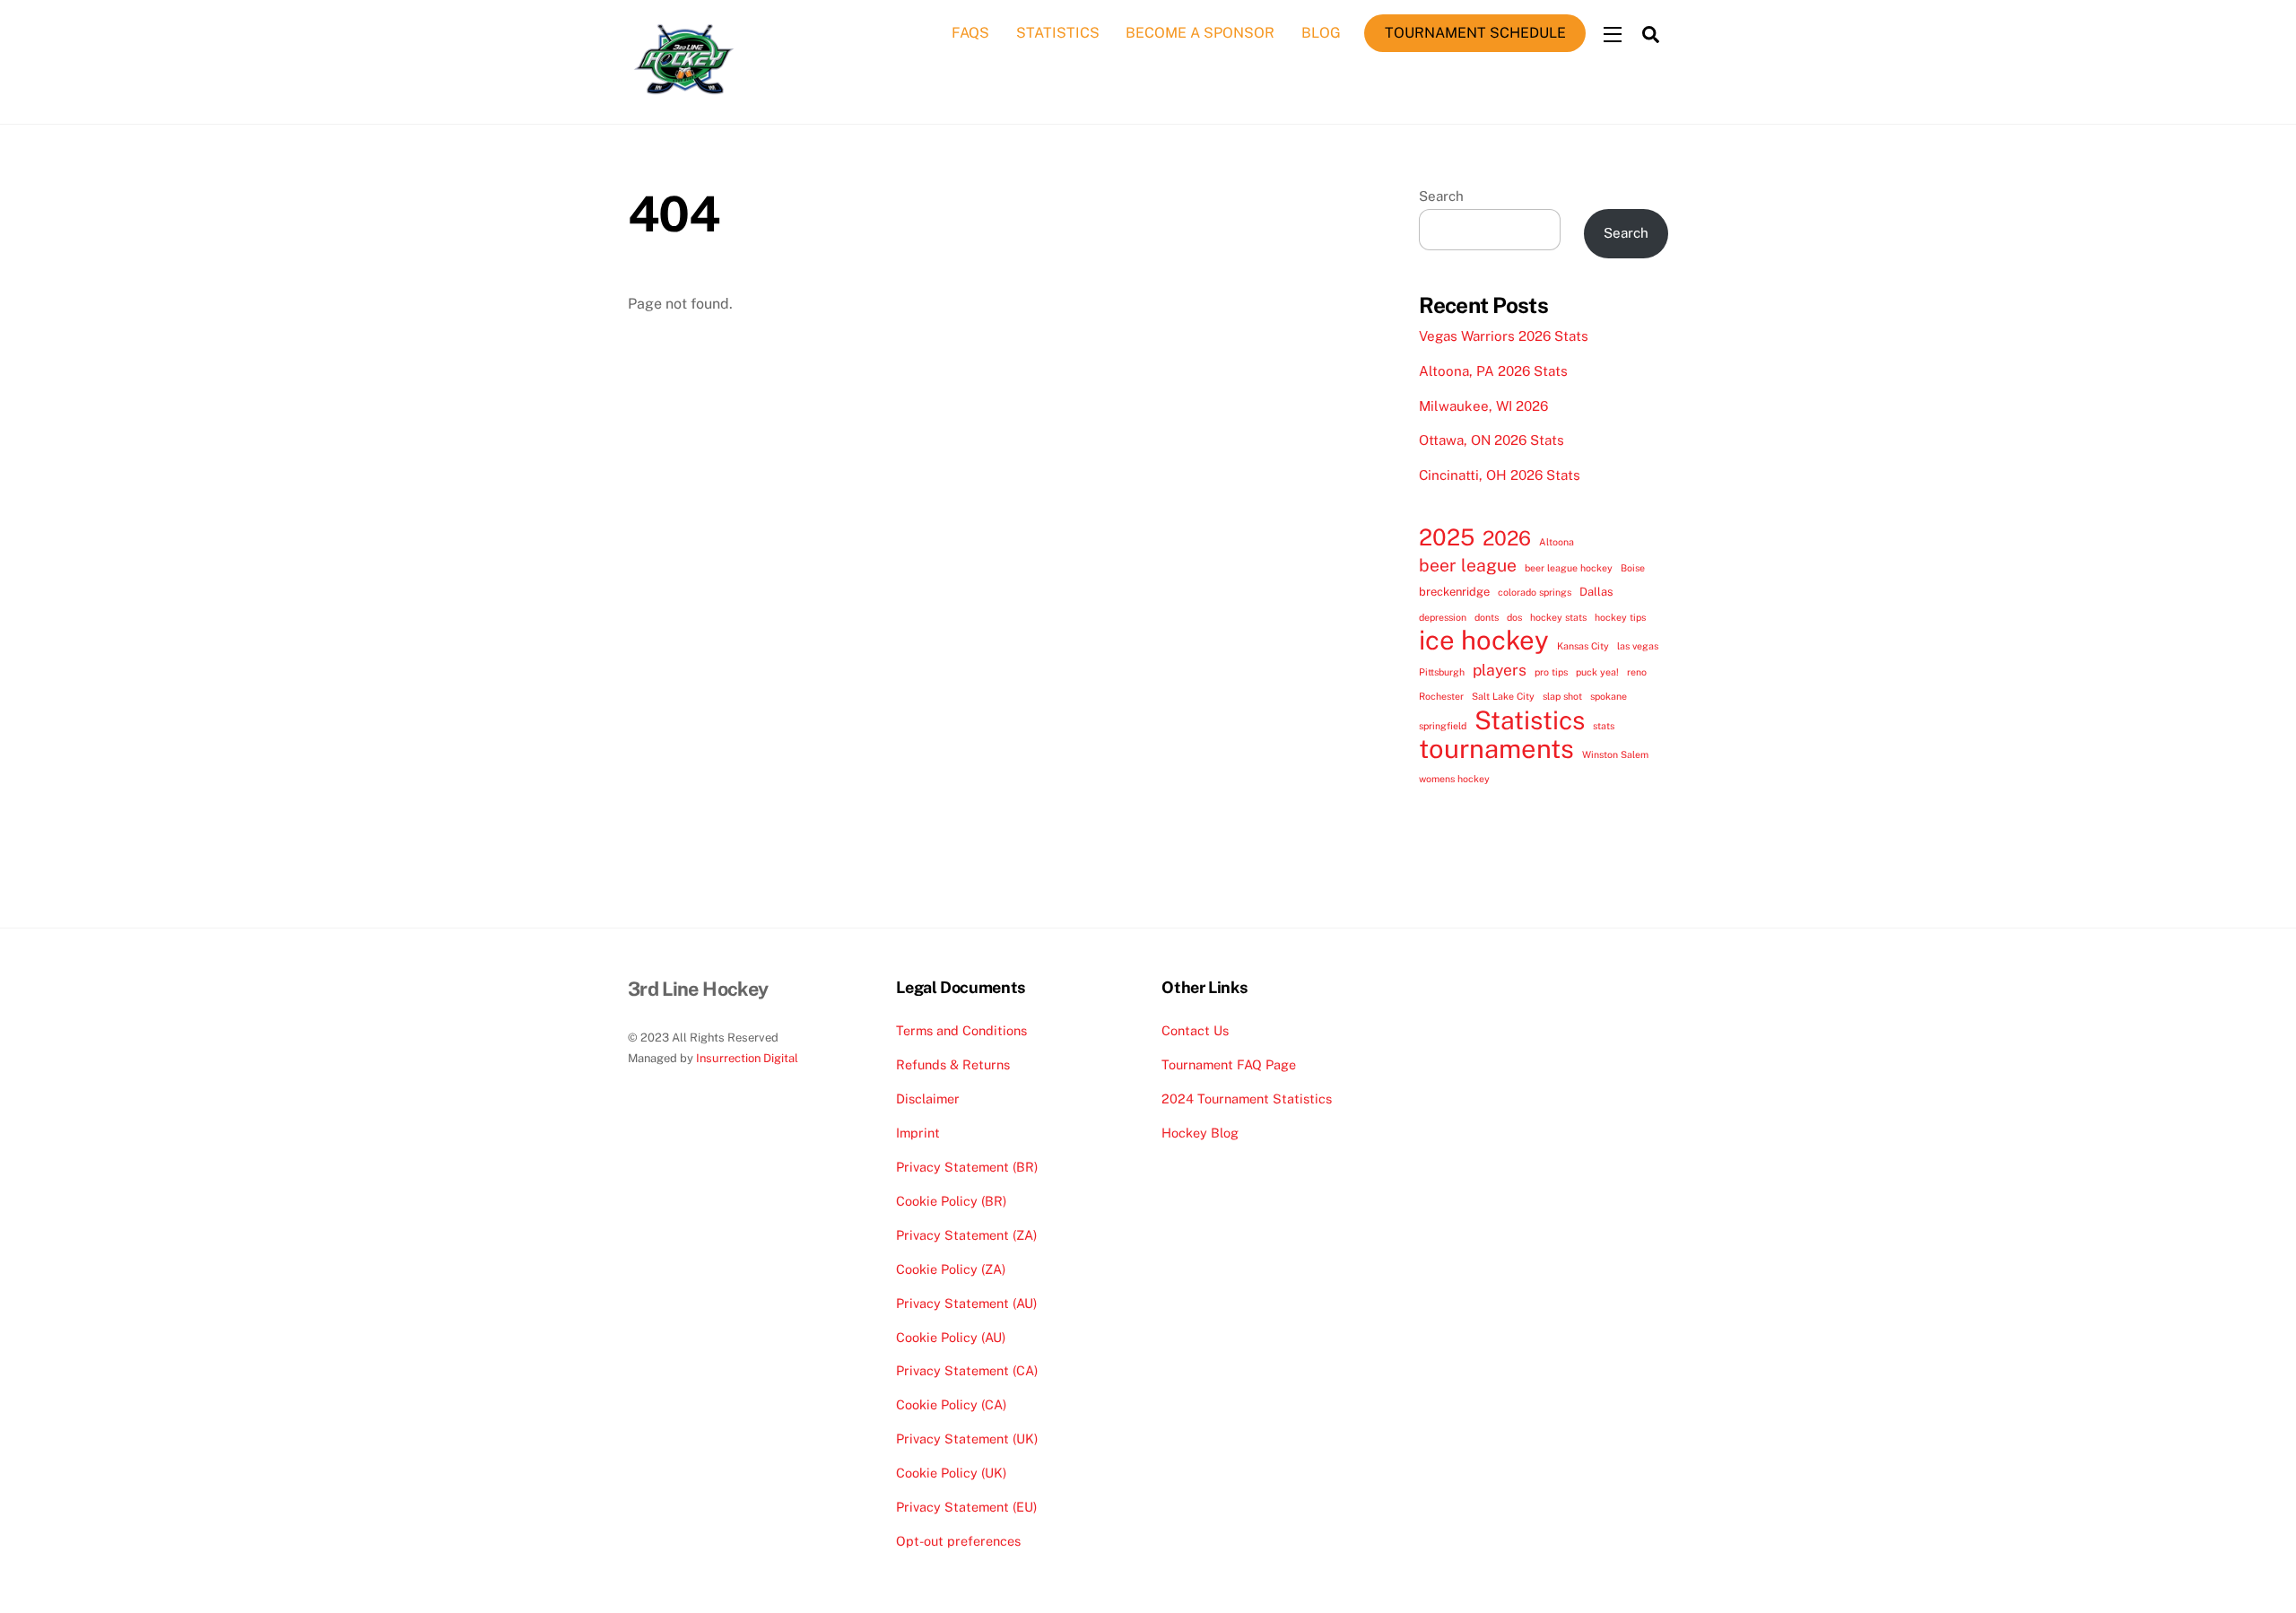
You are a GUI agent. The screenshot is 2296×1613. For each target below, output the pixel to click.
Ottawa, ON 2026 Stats (1492, 440)
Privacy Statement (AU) (966, 1303)
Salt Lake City (1503, 696)
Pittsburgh (1442, 672)
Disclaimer (928, 1099)
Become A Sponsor (1200, 33)
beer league (1468, 565)
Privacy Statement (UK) (967, 1439)
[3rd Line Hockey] (684, 95)
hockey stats (1558, 617)
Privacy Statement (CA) (967, 1370)
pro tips (1551, 672)
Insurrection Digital (747, 1058)
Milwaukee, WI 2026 (1483, 406)
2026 (1507, 538)
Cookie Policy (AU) (951, 1337)
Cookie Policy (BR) (951, 1201)
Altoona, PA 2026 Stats (1493, 371)
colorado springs (1535, 592)
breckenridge (1454, 592)
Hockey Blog (1200, 1133)
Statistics (1058, 33)
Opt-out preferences (958, 1541)
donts (1487, 617)
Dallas (1596, 592)
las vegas (1638, 646)
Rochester (1441, 696)
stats (1604, 726)
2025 (1447, 537)
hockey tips (1620, 617)
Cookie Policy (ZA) (951, 1269)
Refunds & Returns (953, 1064)
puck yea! (1597, 672)
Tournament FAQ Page (1229, 1064)
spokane (1609, 696)
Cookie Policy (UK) (951, 1473)
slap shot (1562, 696)
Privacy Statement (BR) (967, 1167)
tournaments (1496, 749)
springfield (1443, 726)
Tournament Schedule (1475, 33)
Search (1441, 196)
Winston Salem (1615, 754)
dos (1514, 617)
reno (1637, 672)
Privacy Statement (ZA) (966, 1235)
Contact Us (1195, 1030)
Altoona (1557, 542)
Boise (1633, 568)
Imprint (918, 1133)
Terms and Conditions (961, 1030)
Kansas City (1583, 646)
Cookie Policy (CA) (951, 1404)
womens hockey (1454, 779)
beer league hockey (1569, 568)
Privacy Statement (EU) (966, 1507)
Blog (1321, 33)
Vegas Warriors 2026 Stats (1504, 336)
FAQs (970, 33)
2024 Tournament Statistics (1247, 1099)
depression (1443, 617)
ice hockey (1484, 641)
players (1500, 670)
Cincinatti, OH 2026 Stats (1500, 475)
